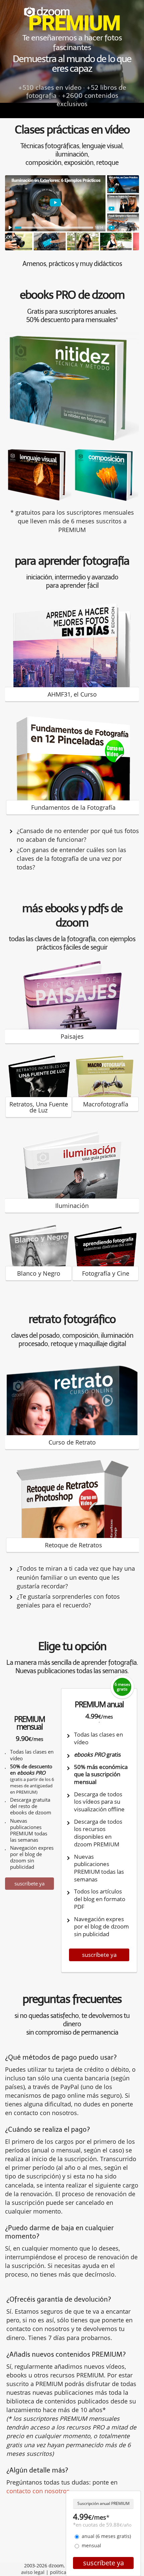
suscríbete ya (29, 1883)
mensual (91, 2545)
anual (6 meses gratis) (106, 2536)
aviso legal (33, 2572)
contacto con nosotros (38, 2491)
